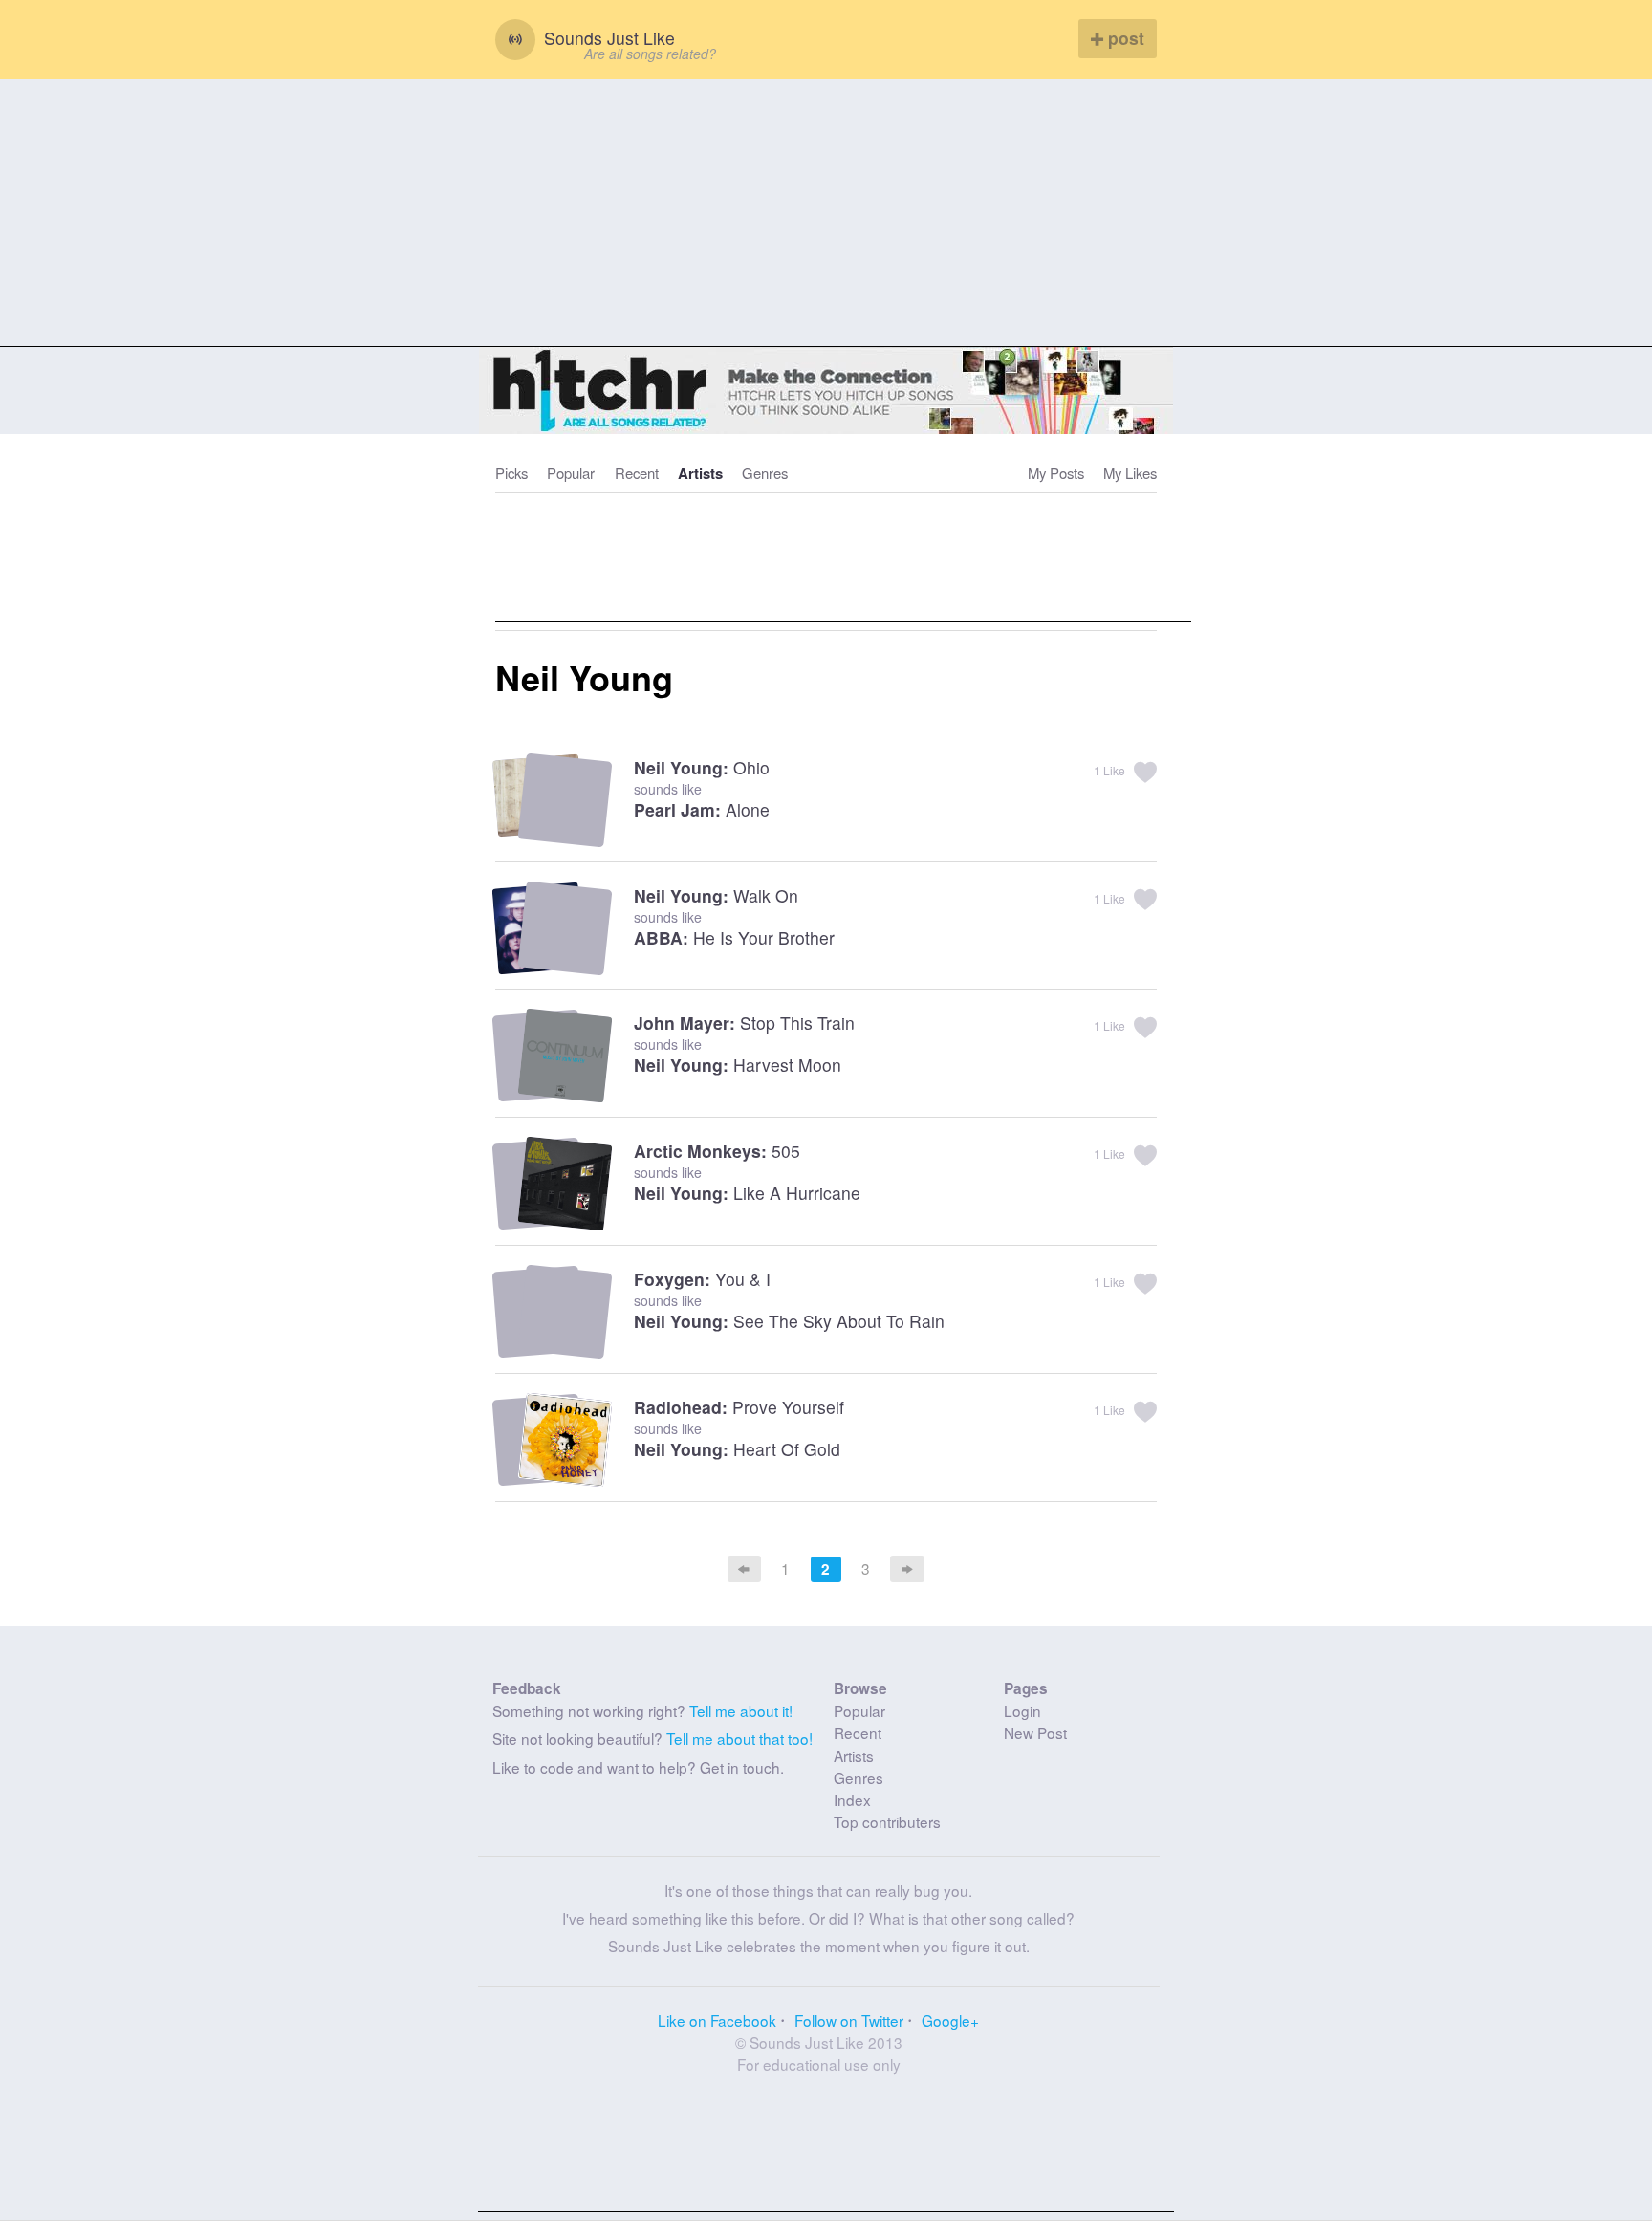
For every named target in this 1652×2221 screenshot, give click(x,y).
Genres (765, 473)
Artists (700, 473)
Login (1022, 1710)
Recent (637, 473)
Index (852, 1799)
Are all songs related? (650, 54)
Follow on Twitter (849, 2020)
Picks (511, 473)
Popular (571, 473)
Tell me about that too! (739, 1738)
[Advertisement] (826, 213)
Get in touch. (742, 1767)
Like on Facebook (717, 2020)
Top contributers (887, 1821)
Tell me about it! (741, 1710)
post (1124, 38)
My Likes (1130, 473)
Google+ (950, 2020)
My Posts (1056, 473)
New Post (1035, 1732)
